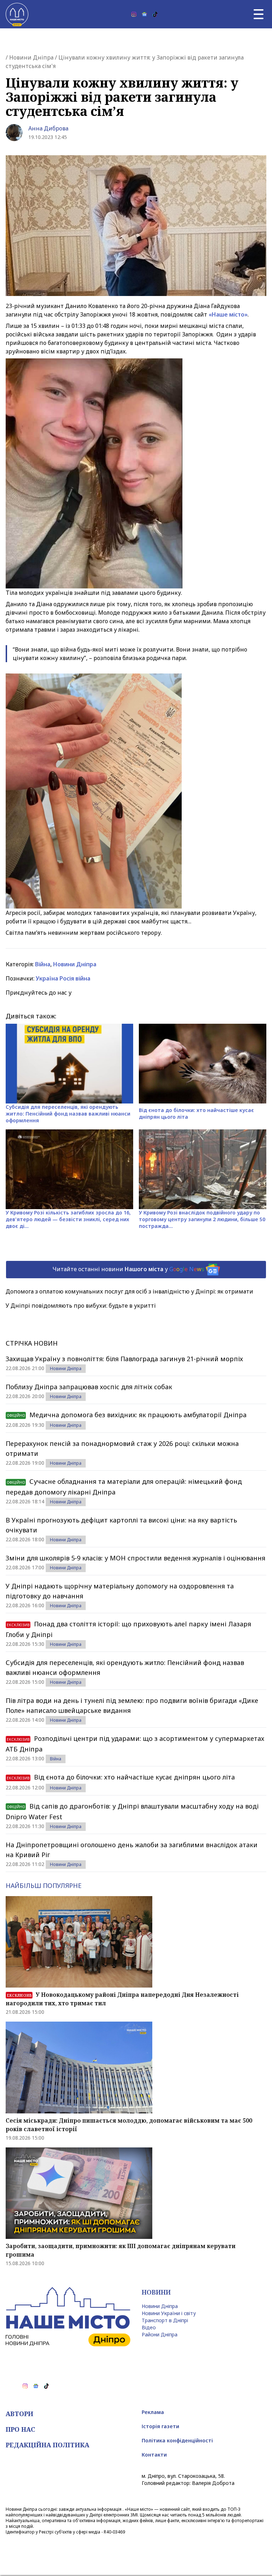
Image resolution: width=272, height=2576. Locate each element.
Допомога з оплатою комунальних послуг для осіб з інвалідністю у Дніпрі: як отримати (129, 1291)
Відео (149, 2327)
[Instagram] (134, 14)
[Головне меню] (259, 14)
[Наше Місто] (17, 14)
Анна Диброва (48, 128)
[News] (144, 14)
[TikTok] (155, 14)
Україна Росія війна (63, 978)
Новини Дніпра (31, 57)
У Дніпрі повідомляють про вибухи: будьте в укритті (81, 1306)
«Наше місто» (228, 314)
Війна (43, 964)
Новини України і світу (169, 2313)
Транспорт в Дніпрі (165, 2320)
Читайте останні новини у (128, 1269)
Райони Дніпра (160, 2334)
